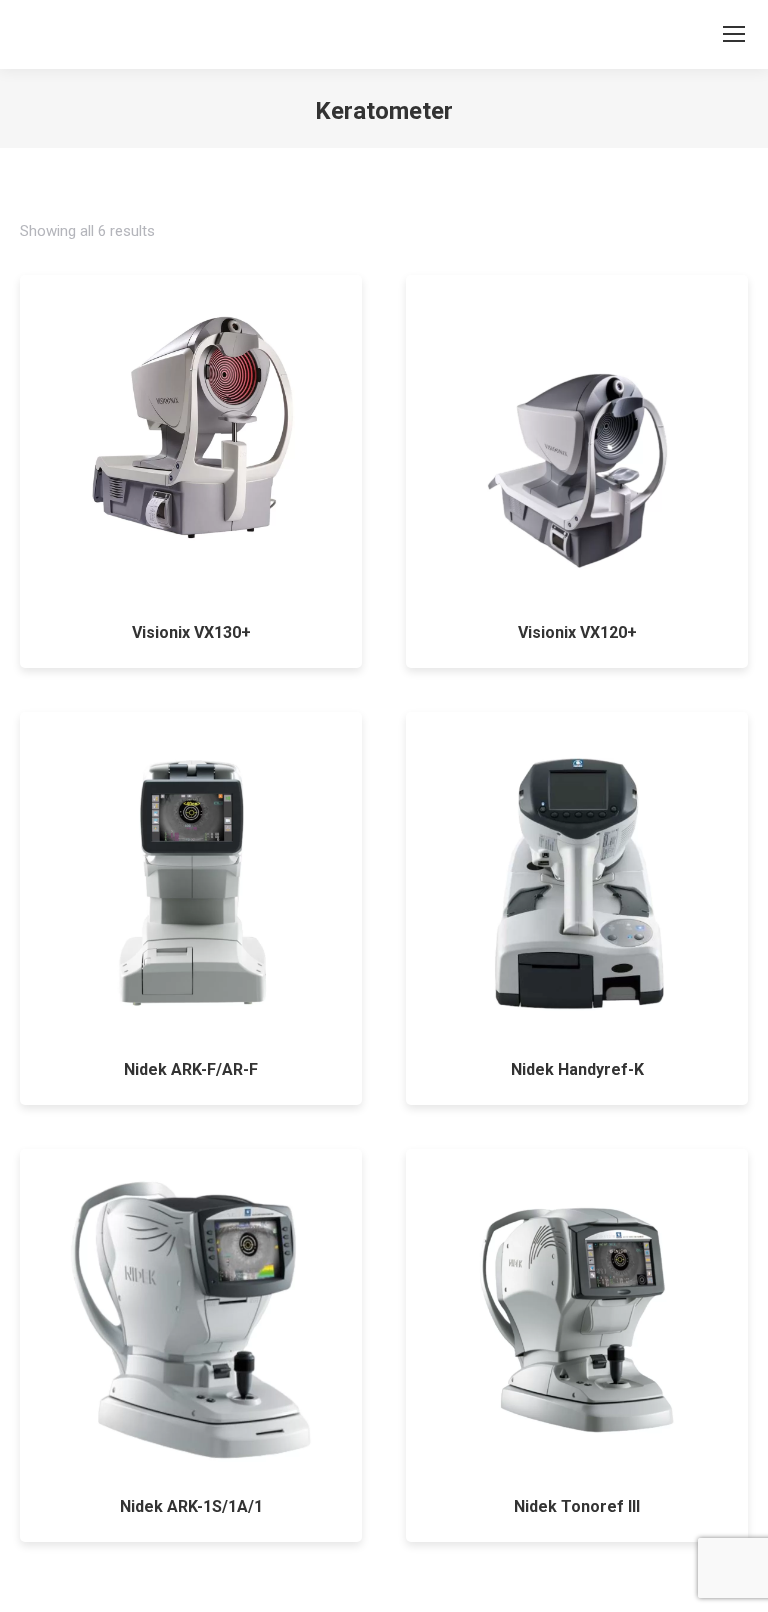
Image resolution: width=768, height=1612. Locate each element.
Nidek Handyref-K (577, 1069)
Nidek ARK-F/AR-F (191, 1069)
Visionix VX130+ (191, 632)
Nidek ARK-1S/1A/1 (191, 1506)
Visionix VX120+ (577, 632)
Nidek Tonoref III (577, 1506)
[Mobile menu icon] (734, 34)
